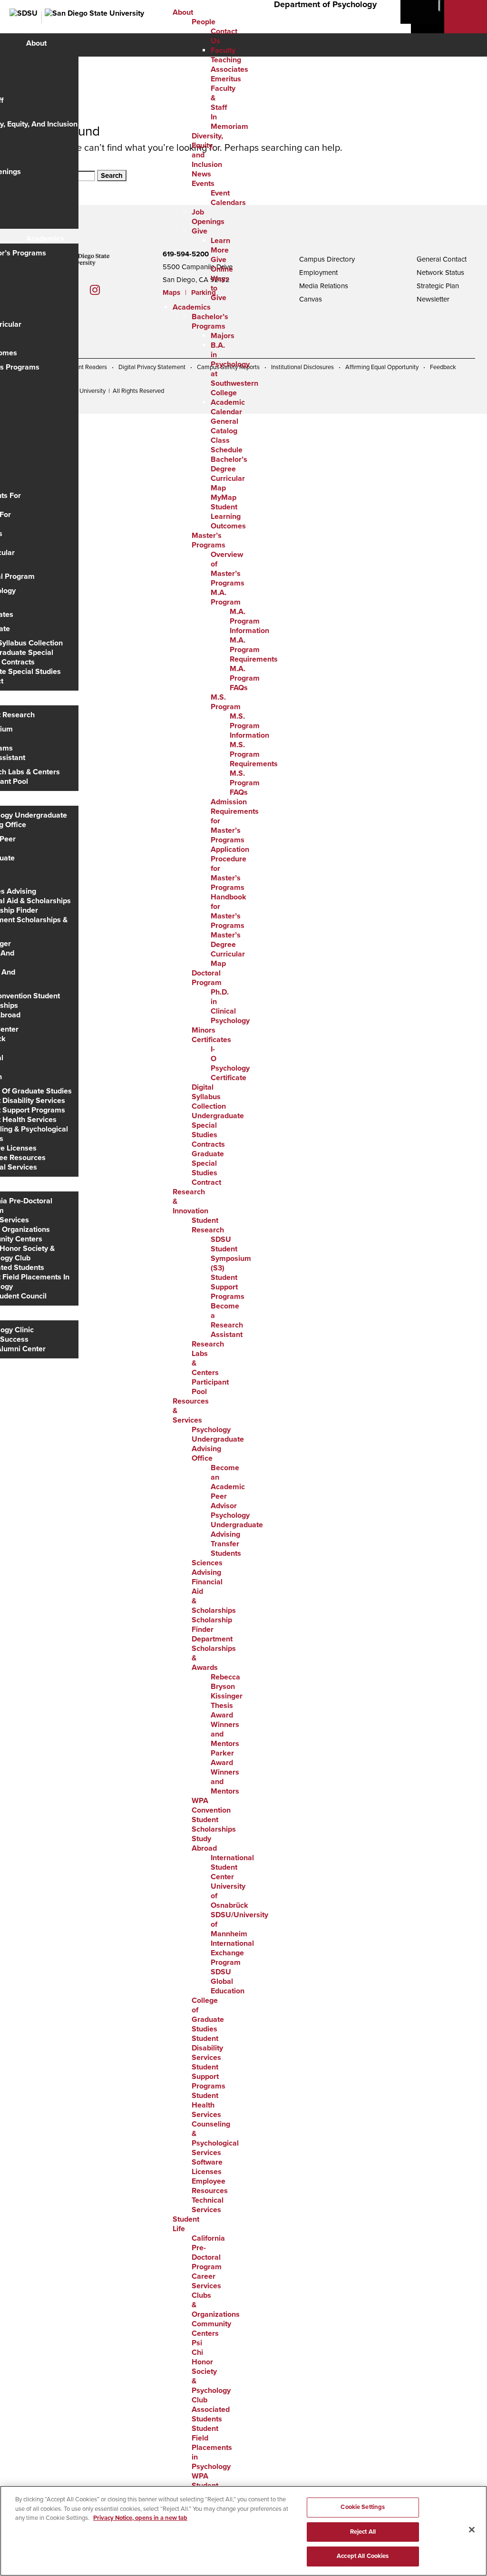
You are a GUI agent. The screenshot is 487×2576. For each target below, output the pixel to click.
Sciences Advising (207, 1568)
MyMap (224, 498)
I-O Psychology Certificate (230, 1064)
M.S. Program (226, 702)
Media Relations (324, 286)
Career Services (206, 2281)
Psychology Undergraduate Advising (237, 1525)
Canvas (311, 299)
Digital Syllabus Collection (209, 1097)
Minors (204, 1030)
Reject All (363, 2532)
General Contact (442, 259)
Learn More (220, 245)
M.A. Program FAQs (245, 678)
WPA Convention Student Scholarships (214, 1815)
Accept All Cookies (363, 2556)
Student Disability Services (207, 2048)
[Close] (472, 2530)
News (201, 174)
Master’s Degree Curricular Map (228, 949)
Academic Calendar (228, 407)
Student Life (47, 1187)
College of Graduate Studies (208, 2015)
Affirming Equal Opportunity (382, 367)
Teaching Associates (229, 65)
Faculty (223, 50)
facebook (79, 290)
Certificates (211, 1040)
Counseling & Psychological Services (215, 2138)
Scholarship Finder (212, 1625)
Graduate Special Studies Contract (208, 1168)
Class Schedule (227, 445)
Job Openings (208, 217)
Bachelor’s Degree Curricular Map (229, 474)
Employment (318, 273)
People (204, 22)
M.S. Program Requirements (254, 754)
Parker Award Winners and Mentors (225, 1772)
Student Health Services (206, 2105)
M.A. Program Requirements (254, 650)
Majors (223, 336)
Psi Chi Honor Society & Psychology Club (211, 2371)
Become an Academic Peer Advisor (228, 1487)
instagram (102, 290)
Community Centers (211, 2329)
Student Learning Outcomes (228, 517)
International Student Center (232, 1867)
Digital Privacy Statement (152, 367)
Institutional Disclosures (302, 367)
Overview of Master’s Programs (228, 569)
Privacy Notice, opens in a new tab (140, 2518)
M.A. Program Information (249, 621)
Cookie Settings (363, 2507)
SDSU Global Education (228, 1981)
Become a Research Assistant (227, 1320)
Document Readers (82, 367)
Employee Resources (210, 2186)
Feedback (443, 367)
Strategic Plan (438, 286)
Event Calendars (228, 198)
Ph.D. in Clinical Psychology (230, 1006)
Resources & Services (63, 801)
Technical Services (208, 2205)
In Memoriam (229, 122)
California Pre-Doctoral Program (208, 2253)
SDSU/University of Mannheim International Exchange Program (239, 1939)
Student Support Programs (228, 1287)
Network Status (440, 273)
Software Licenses (207, 2167)
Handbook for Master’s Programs (229, 911)
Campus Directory (327, 259)
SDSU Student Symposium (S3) (231, 1254)
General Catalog (224, 426)
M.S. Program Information (249, 726)
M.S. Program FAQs (245, 783)
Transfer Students (226, 1549)
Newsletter (433, 299)
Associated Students (211, 2414)
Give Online (222, 264)
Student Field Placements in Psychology (212, 2448)
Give (200, 231)
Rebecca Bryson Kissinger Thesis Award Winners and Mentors (227, 1710)
